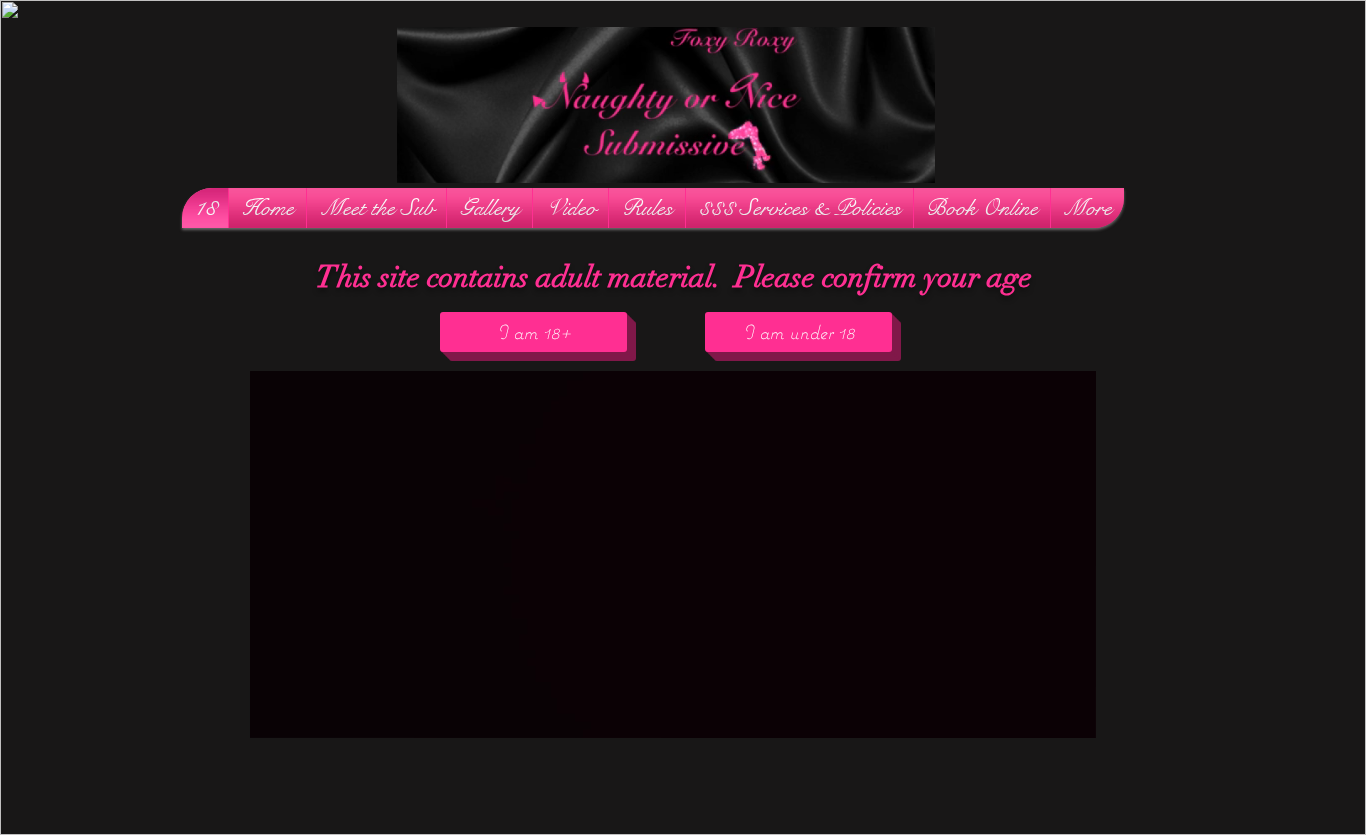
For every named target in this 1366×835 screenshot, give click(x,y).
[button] (909, 161)
